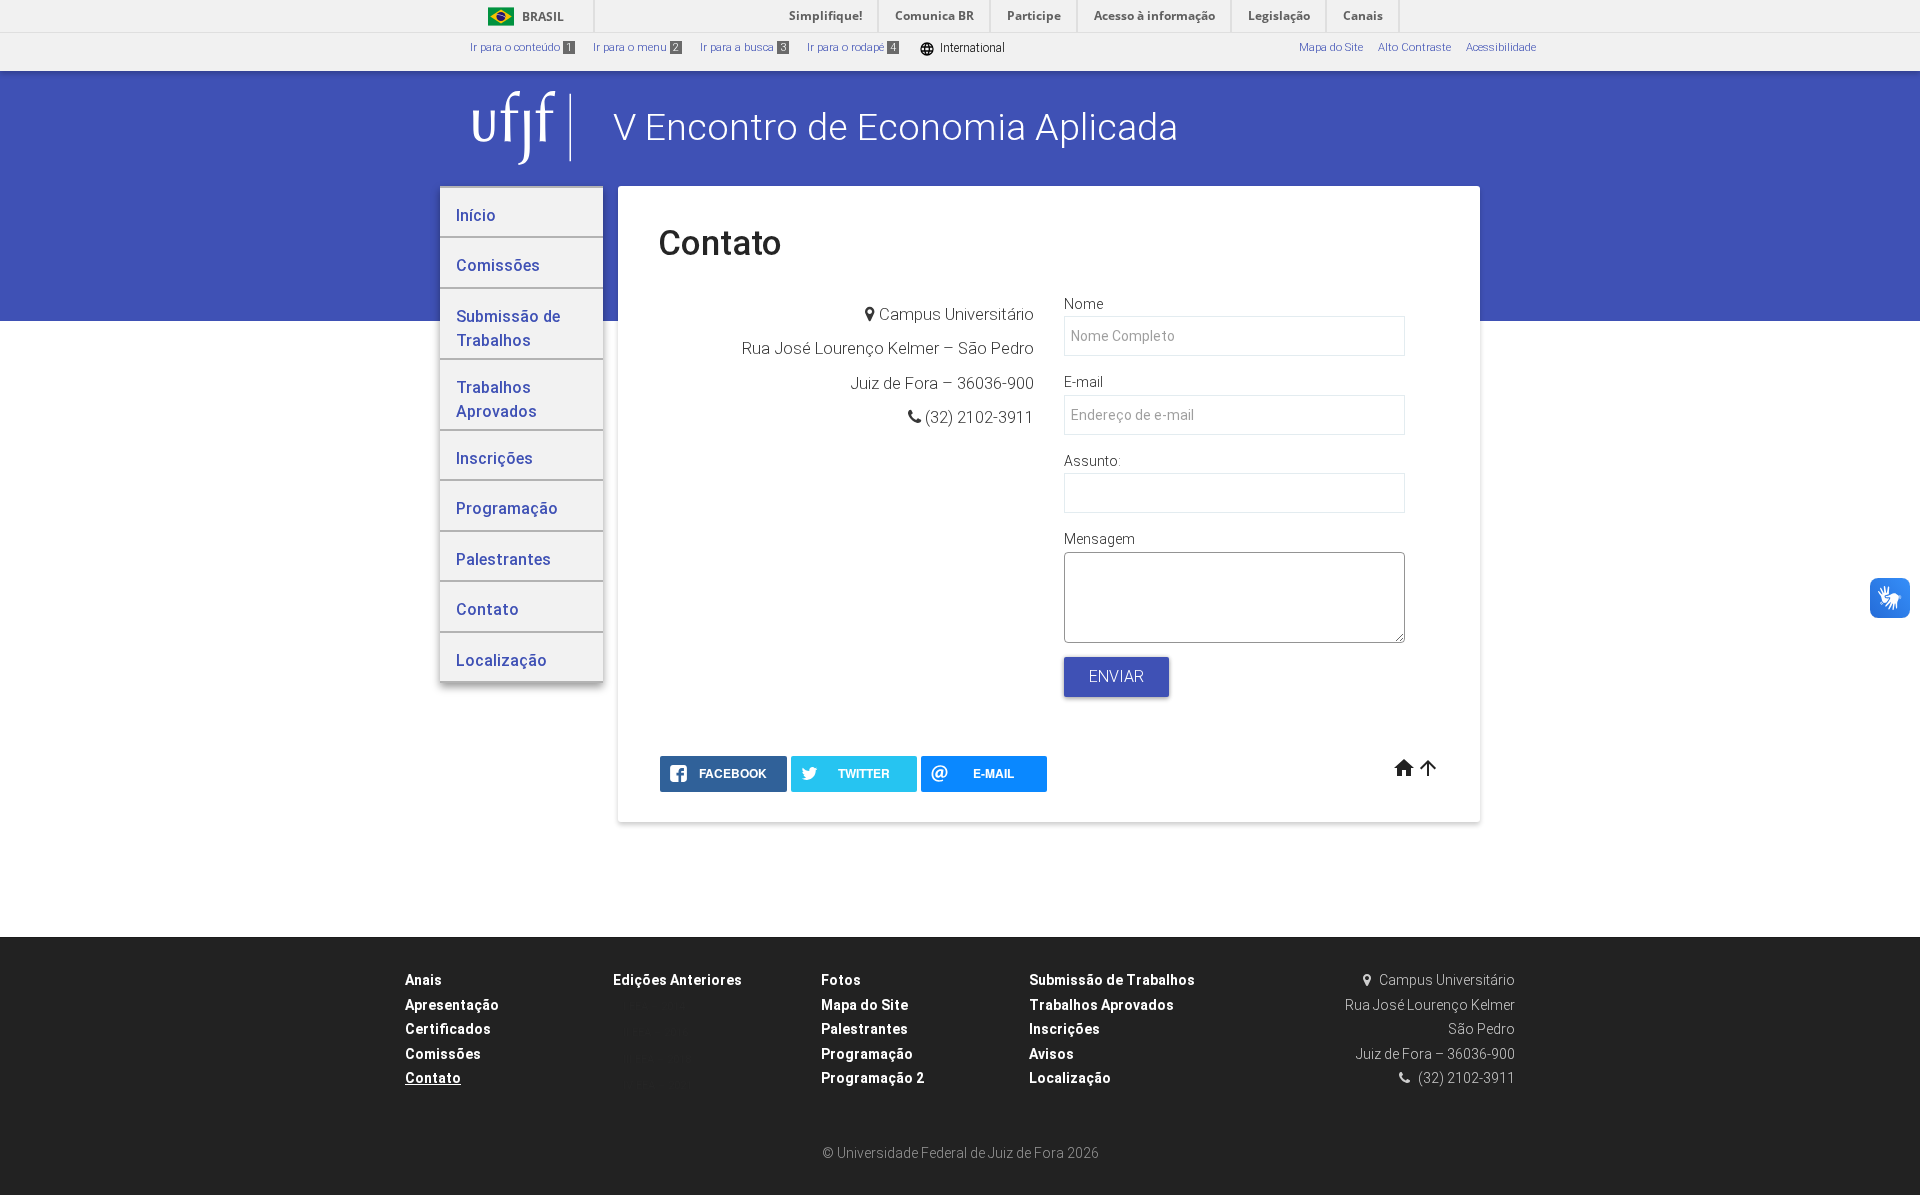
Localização (1070, 1078)
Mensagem (1099, 539)
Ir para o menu (636, 47)
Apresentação (452, 1005)
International (962, 48)
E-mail (1083, 382)
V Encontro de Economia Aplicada (895, 127)
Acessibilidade (1501, 47)
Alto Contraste (1414, 47)
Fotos (841, 980)
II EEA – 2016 (655, 1032)
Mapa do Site (1331, 47)
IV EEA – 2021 (657, 1085)
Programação (867, 1054)
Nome (1083, 304)
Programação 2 (872, 1078)
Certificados (448, 1029)
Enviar (1116, 676)
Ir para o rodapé (851, 47)
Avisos (1051, 1054)
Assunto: (1092, 461)
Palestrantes (864, 1029)
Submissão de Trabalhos (1112, 980)
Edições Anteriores (677, 980)
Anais (423, 980)
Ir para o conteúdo (521, 47)
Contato (433, 1078)
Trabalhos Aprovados (1101, 1005)
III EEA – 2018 (657, 1059)
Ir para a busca (743, 47)
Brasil (522, 16)
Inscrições (1064, 1029)
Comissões (443, 1054)
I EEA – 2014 (654, 1006)
